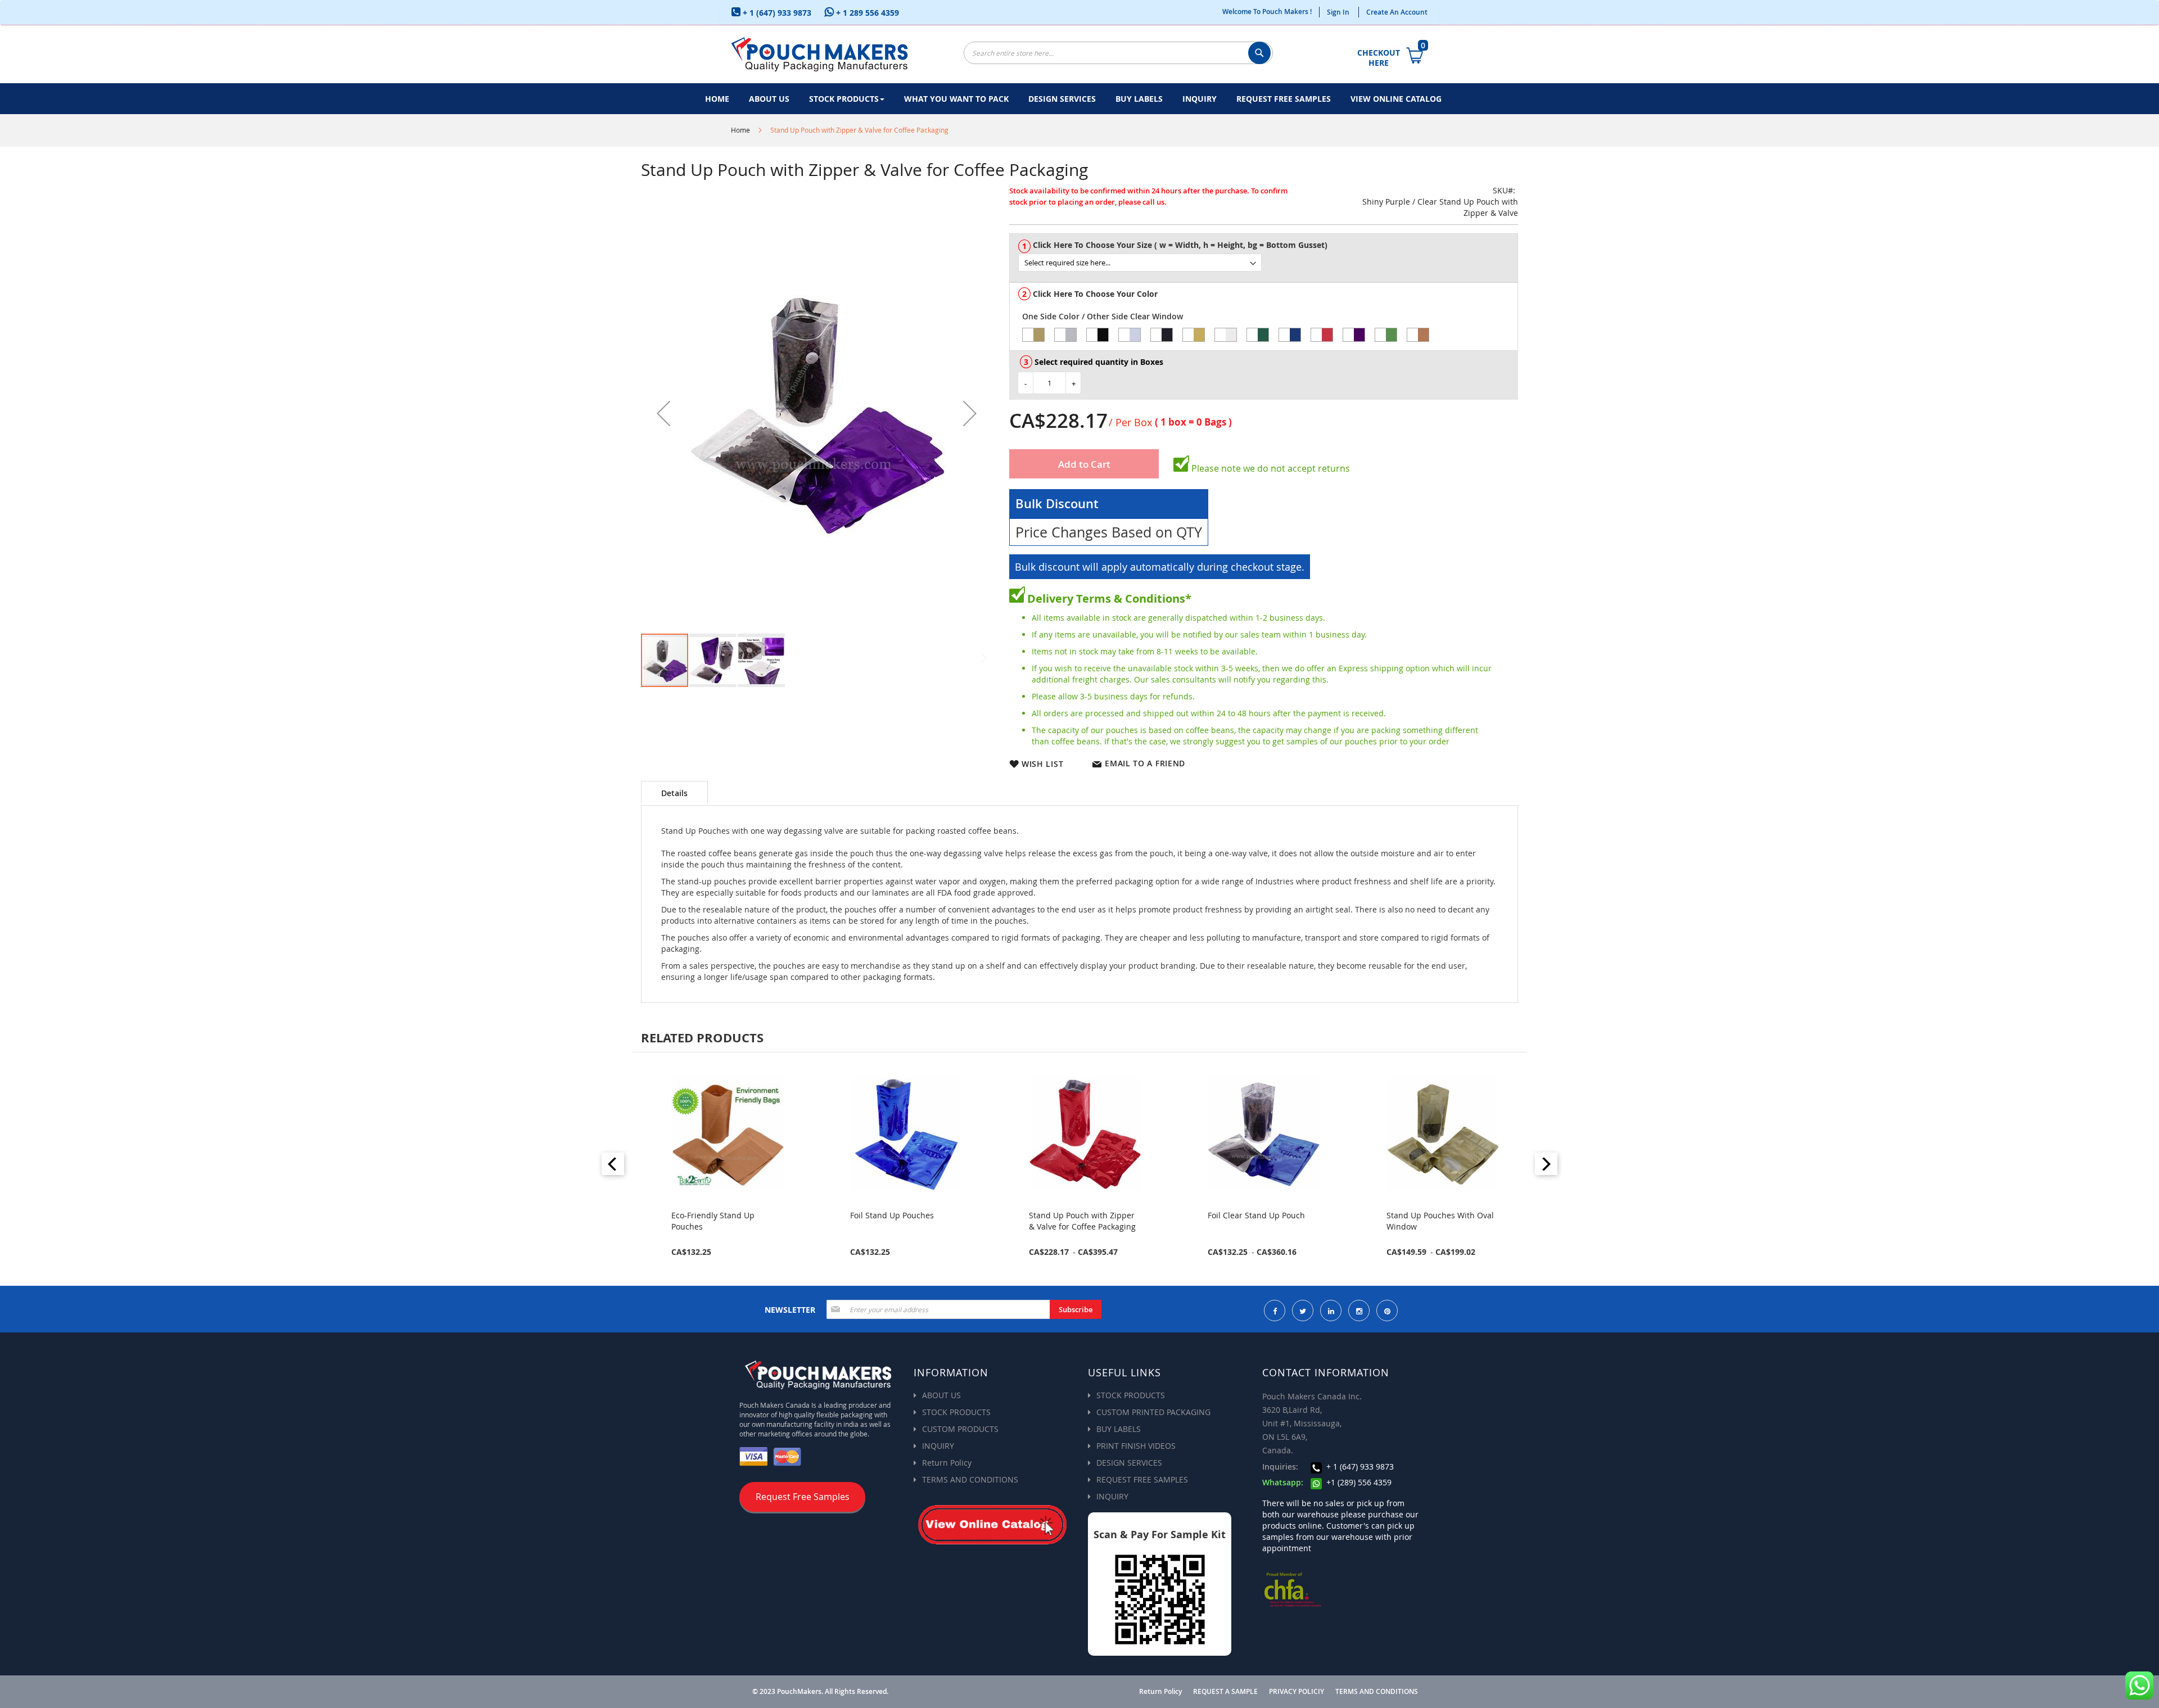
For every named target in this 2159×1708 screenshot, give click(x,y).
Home (740, 130)
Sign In (1338, 12)
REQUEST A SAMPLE (1225, 1692)
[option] (1033, 335)
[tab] (674, 792)
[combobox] (1118, 53)
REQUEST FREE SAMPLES (1142, 1479)
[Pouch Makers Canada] (819, 54)
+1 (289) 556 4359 (1358, 1482)
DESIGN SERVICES (1129, 1463)
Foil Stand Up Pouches (713, 1215)
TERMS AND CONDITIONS (970, 1479)
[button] (663, 413)
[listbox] (1268, 263)
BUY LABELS (1119, 1429)
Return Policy (947, 1463)
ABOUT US (941, 1395)
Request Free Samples (803, 1497)
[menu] (1079, 99)
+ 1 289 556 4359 (866, 13)
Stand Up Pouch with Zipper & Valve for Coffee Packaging (904, 1221)
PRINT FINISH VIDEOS (1136, 1446)
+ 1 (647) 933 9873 (776, 13)
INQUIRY (938, 1446)
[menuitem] (717, 99)
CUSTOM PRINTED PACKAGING (1153, 1412)
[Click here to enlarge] (817, 413)
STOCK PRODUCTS (956, 1412)
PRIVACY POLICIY (1297, 1692)
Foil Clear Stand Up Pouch (1078, 1215)
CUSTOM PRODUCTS (960, 1429)
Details (674, 793)
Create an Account (1397, 12)
